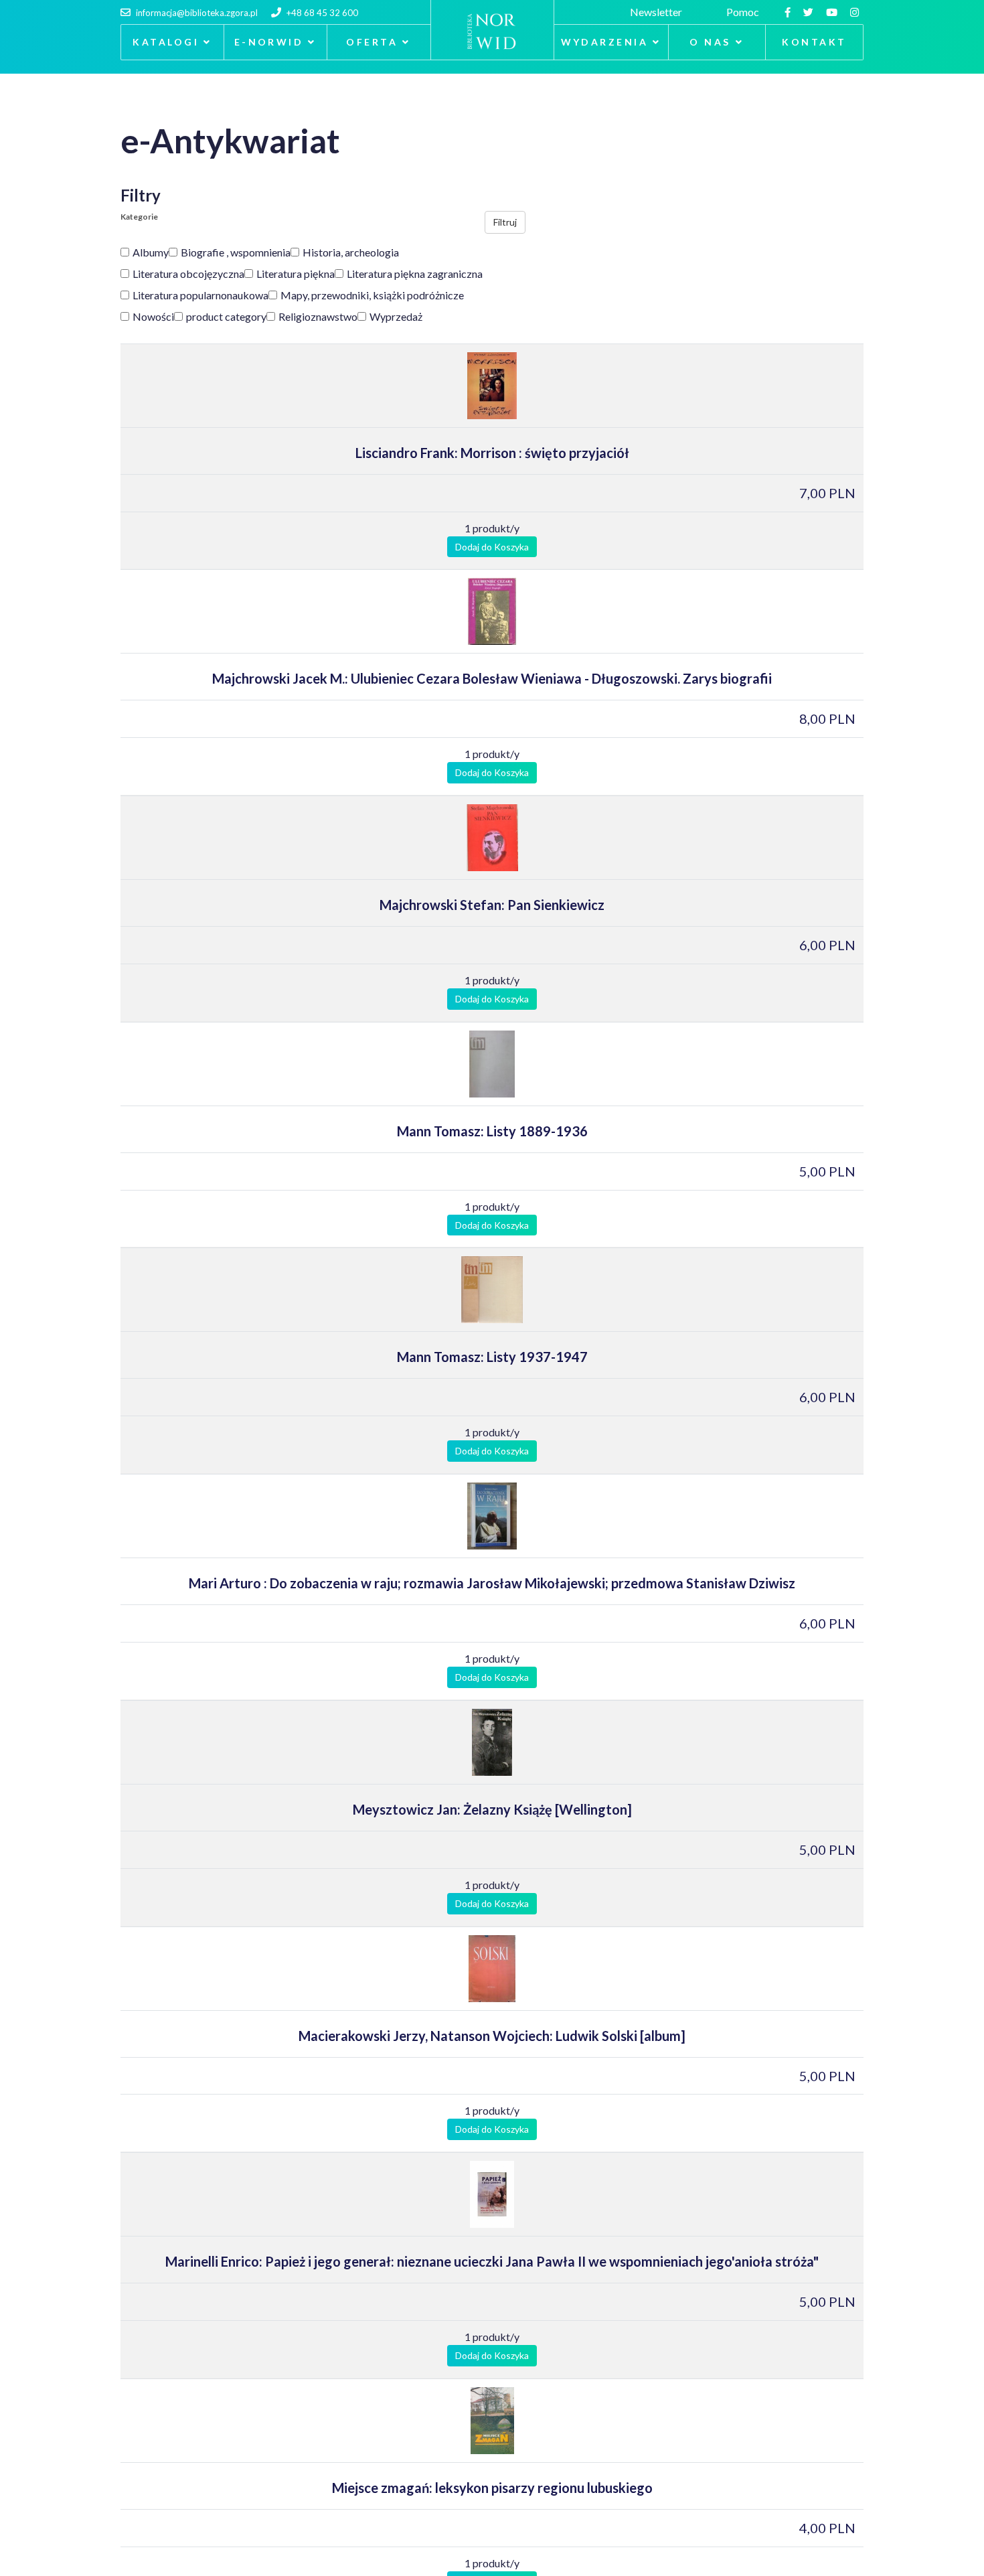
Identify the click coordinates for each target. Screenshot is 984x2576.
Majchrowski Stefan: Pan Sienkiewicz (492, 905)
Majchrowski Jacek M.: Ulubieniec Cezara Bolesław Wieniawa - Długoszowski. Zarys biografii (492, 678)
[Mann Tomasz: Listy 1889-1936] (492, 1064)
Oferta (372, 42)
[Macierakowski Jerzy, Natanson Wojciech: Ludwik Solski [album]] (492, 1969)
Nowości (153, 316)
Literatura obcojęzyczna (188, 274)
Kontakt (814, 42)
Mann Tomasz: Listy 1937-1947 (492, 1357)
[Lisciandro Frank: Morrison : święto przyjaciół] (492, 386)
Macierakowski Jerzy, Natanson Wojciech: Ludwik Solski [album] (492, 2036)
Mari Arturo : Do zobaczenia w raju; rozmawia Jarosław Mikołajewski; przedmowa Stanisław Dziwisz (492, 1583)
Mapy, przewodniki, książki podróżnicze (372, 295)
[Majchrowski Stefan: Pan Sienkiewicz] (492, 838)
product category (226, 316)
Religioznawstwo (318, 316)
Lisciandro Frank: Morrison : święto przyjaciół (492, 453)
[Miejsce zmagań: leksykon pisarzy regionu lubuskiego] (492, 2421)
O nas (710, 42)
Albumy (151, 252)
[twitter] (810, 12)
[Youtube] (833, 12)
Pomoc (745, 12)
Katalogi (166, 42)
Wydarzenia (605, 42)
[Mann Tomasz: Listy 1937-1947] (492, 1290)
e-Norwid (269, 42)
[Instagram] (856, 12)
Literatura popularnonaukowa (200, 295)
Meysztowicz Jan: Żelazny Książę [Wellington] (492, 1809)
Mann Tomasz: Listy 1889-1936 (492, 1131)
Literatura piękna (296, 274)
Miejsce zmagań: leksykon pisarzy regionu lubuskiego (492, 2488)
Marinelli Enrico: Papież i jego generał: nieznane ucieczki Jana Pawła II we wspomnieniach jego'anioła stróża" (492, 2261)
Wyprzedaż (396, 316)
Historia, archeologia (351, 252)
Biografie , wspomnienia (236, 252)
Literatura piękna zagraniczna (415, 274)
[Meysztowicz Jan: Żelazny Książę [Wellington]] (492, 1742)
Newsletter (658, 12)
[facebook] (789, 12)
